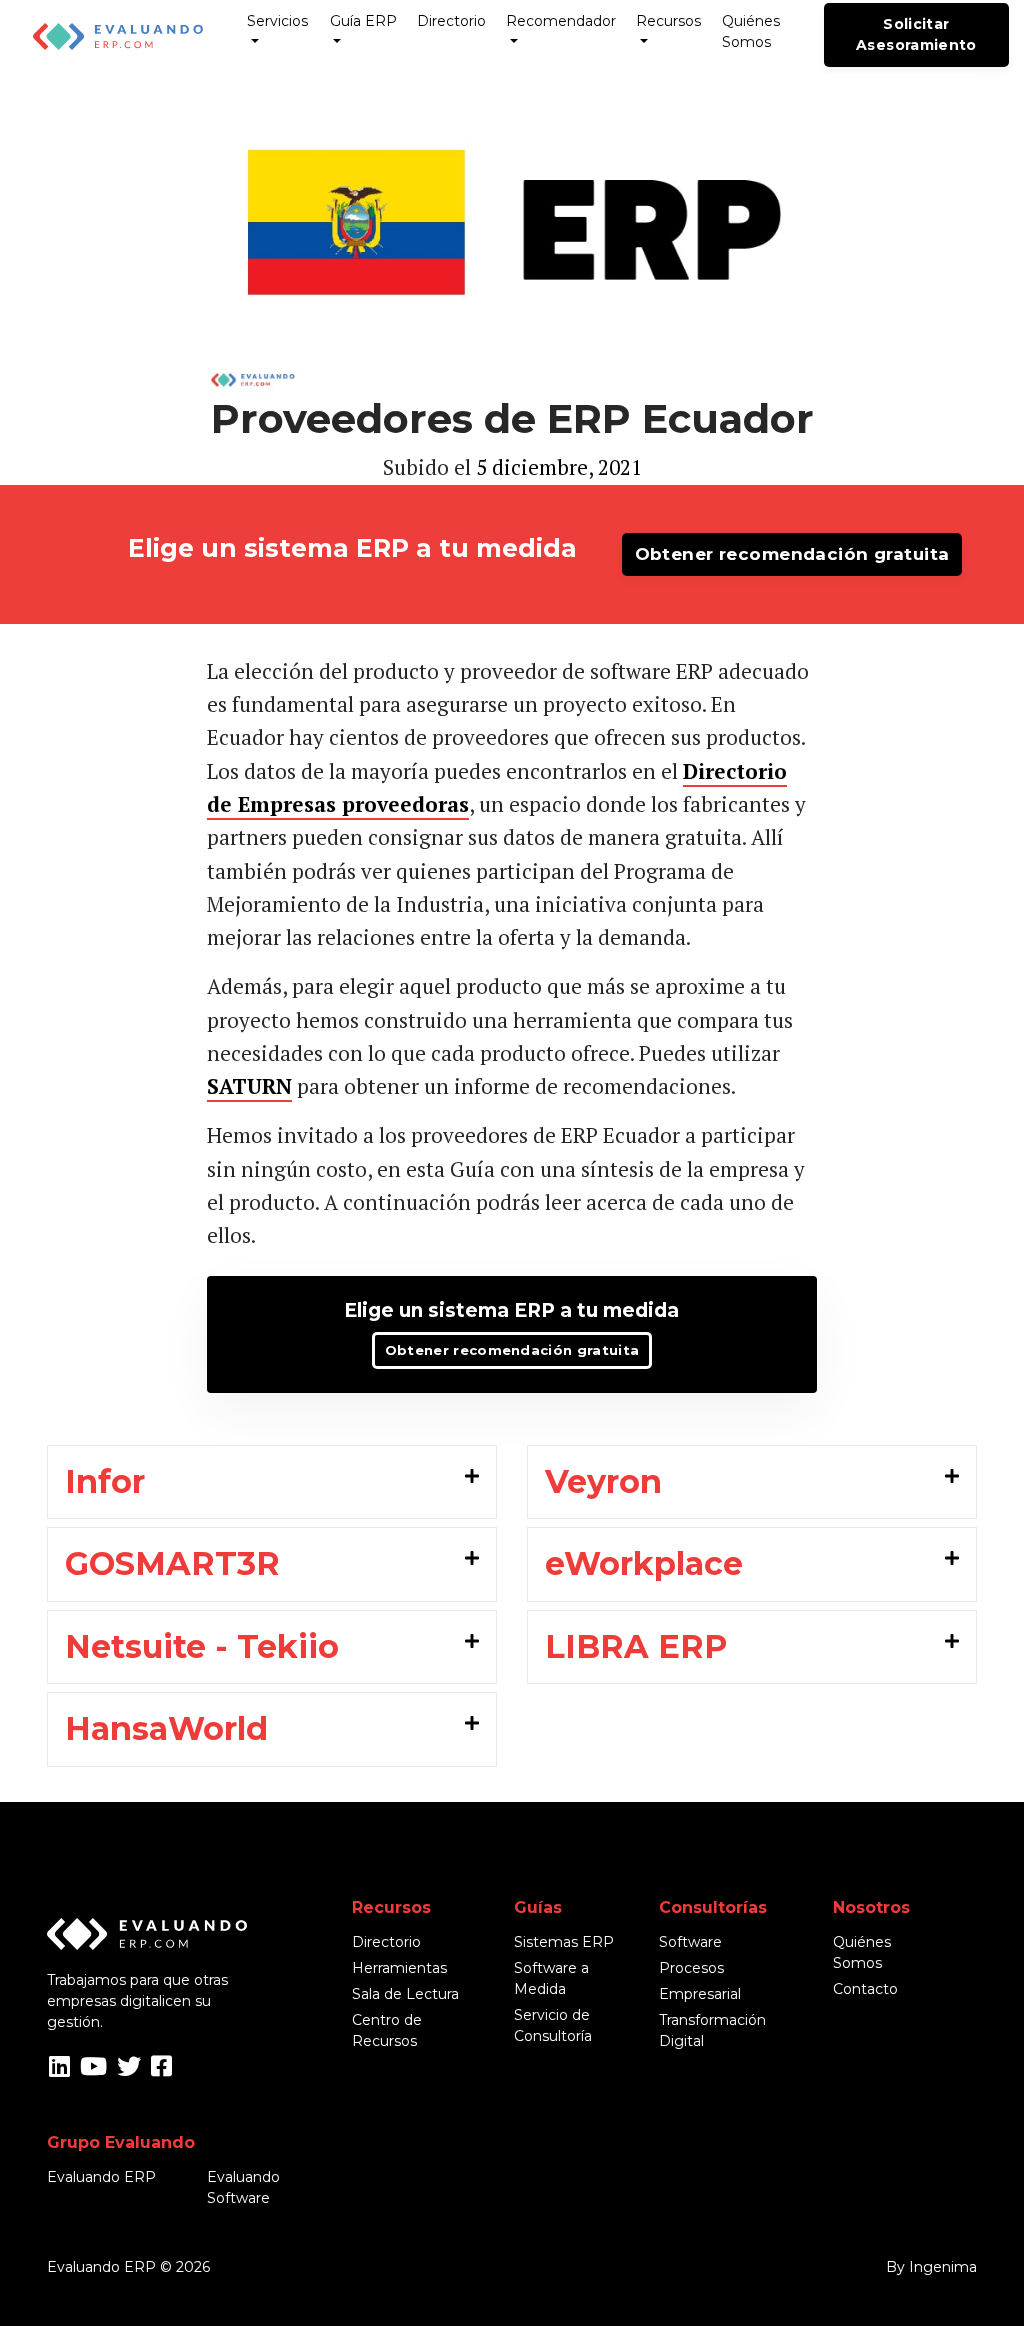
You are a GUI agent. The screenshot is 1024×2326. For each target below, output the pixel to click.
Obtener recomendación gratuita (792, 554)
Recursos (668, 21)
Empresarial (700, 1994)
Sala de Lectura (405, 1994)
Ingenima (943, 2267)
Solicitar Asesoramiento (916, 34)
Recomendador (561, 21)
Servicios (277, 21)
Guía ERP (363, 21)
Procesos (691, 1968)
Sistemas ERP (564, 1942)
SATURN (249, 1086)
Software (690, 1942)
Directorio (451, 21)
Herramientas (399, 1968)
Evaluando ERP (101, 2177)
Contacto (865, 1989)
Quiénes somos (751, 31)
